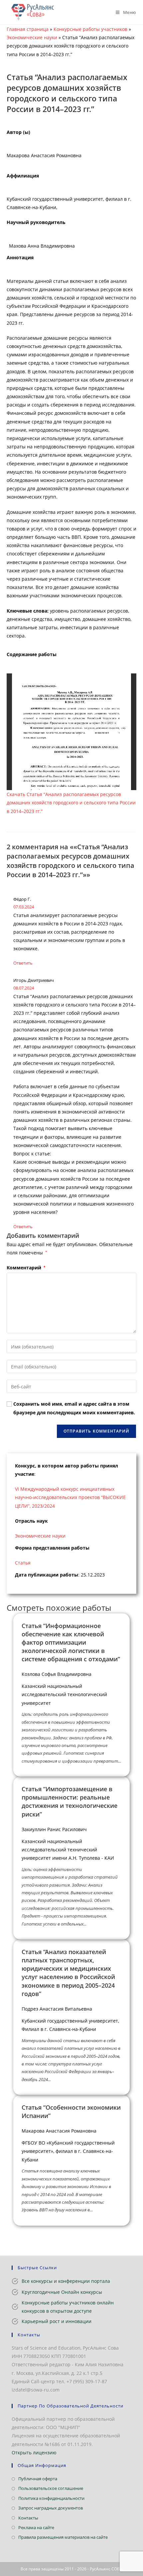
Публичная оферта (38, 2479)
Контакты (28, 2518)
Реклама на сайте (36, 2527)
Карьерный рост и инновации (57, 2321)
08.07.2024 (24, 988)
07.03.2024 (24, 907)
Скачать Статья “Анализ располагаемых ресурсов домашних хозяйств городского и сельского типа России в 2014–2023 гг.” (71, 803)
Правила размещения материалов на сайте (63, 2537)
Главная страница (28, 29)
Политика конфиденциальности (51, 2498)
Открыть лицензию (34, 2453)
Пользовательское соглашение (51, 2488)
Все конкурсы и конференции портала (66, 2281)
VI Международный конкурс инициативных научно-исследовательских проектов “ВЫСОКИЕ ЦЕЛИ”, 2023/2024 (70, 1497)
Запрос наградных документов (51, 2508)
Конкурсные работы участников (90, 29)
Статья (23, 1563)
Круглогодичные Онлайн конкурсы (62, 2292)
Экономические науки (32, 37)
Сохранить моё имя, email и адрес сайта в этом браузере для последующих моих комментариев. (74, 1408)
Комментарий (26, 1268)
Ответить (23, 963)
